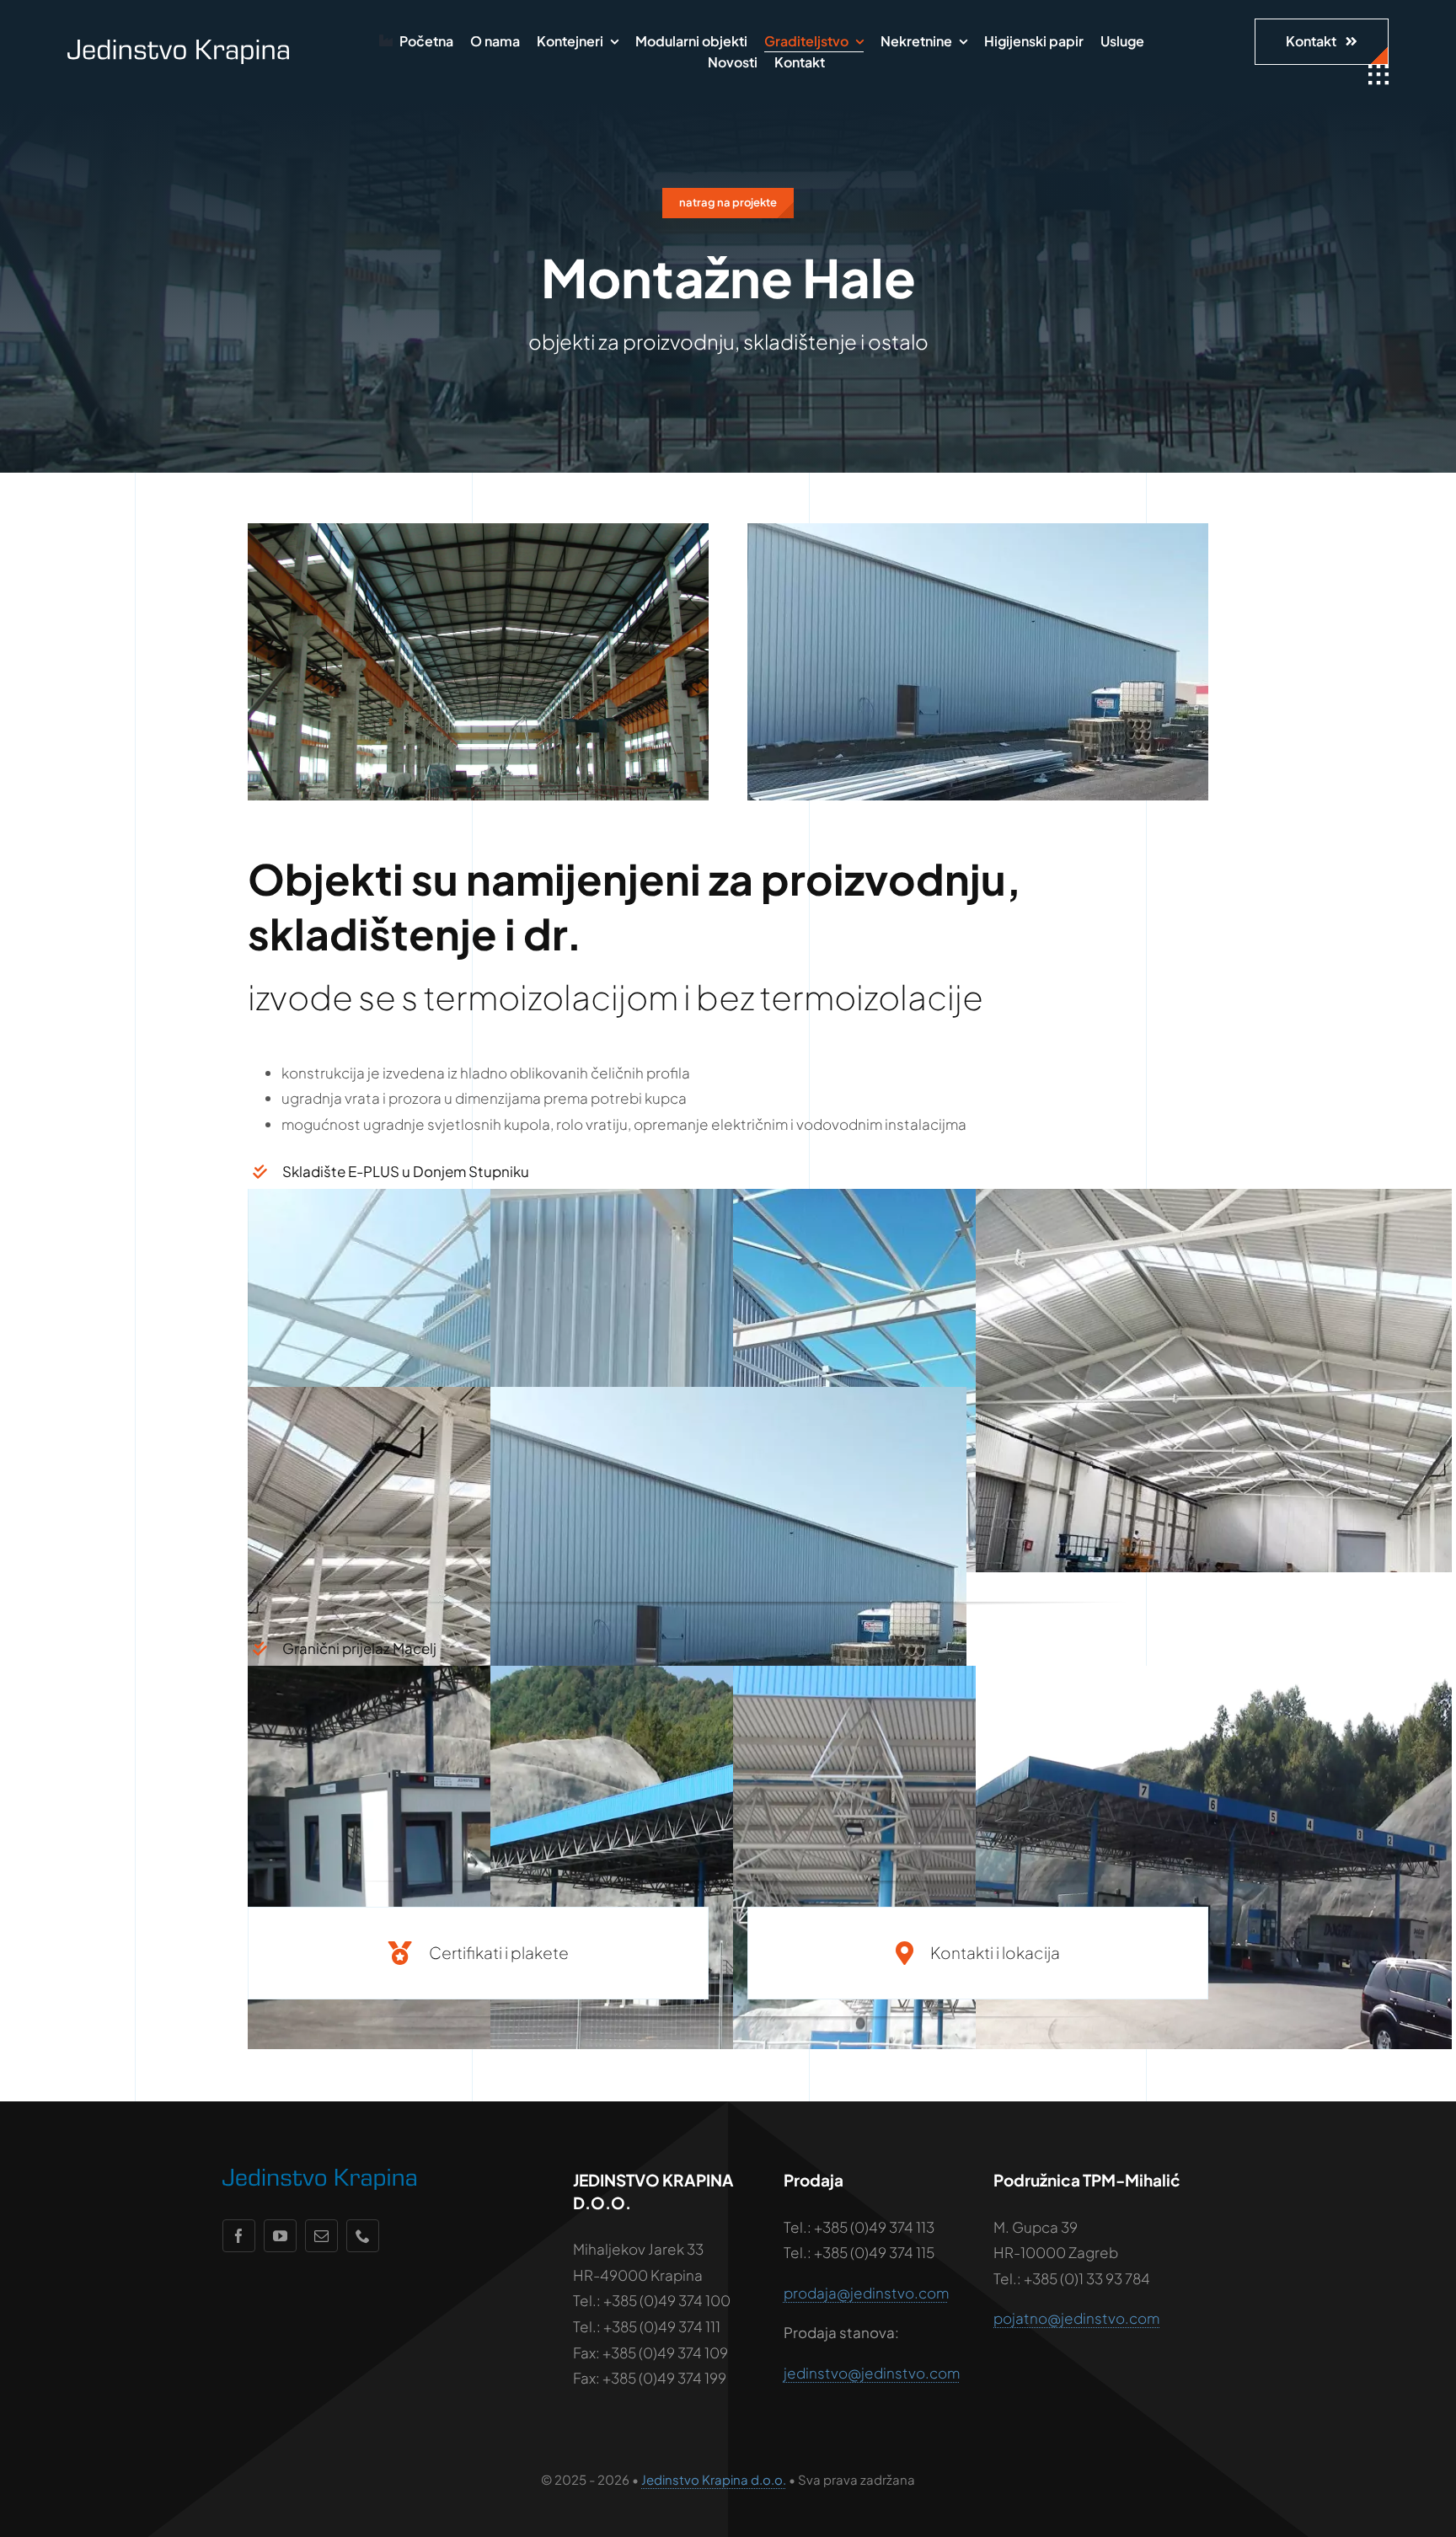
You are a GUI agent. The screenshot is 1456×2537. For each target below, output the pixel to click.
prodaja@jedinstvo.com (866, 2293)
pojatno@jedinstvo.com (1076, 2318)
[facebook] (239, 2236)
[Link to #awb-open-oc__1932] (1378, 75)
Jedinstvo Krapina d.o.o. (714, 2479)
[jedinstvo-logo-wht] (179, 46)
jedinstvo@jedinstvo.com (872, 2373)
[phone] (363, 2236)
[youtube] (280, 2236)
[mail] (321, 2236)
